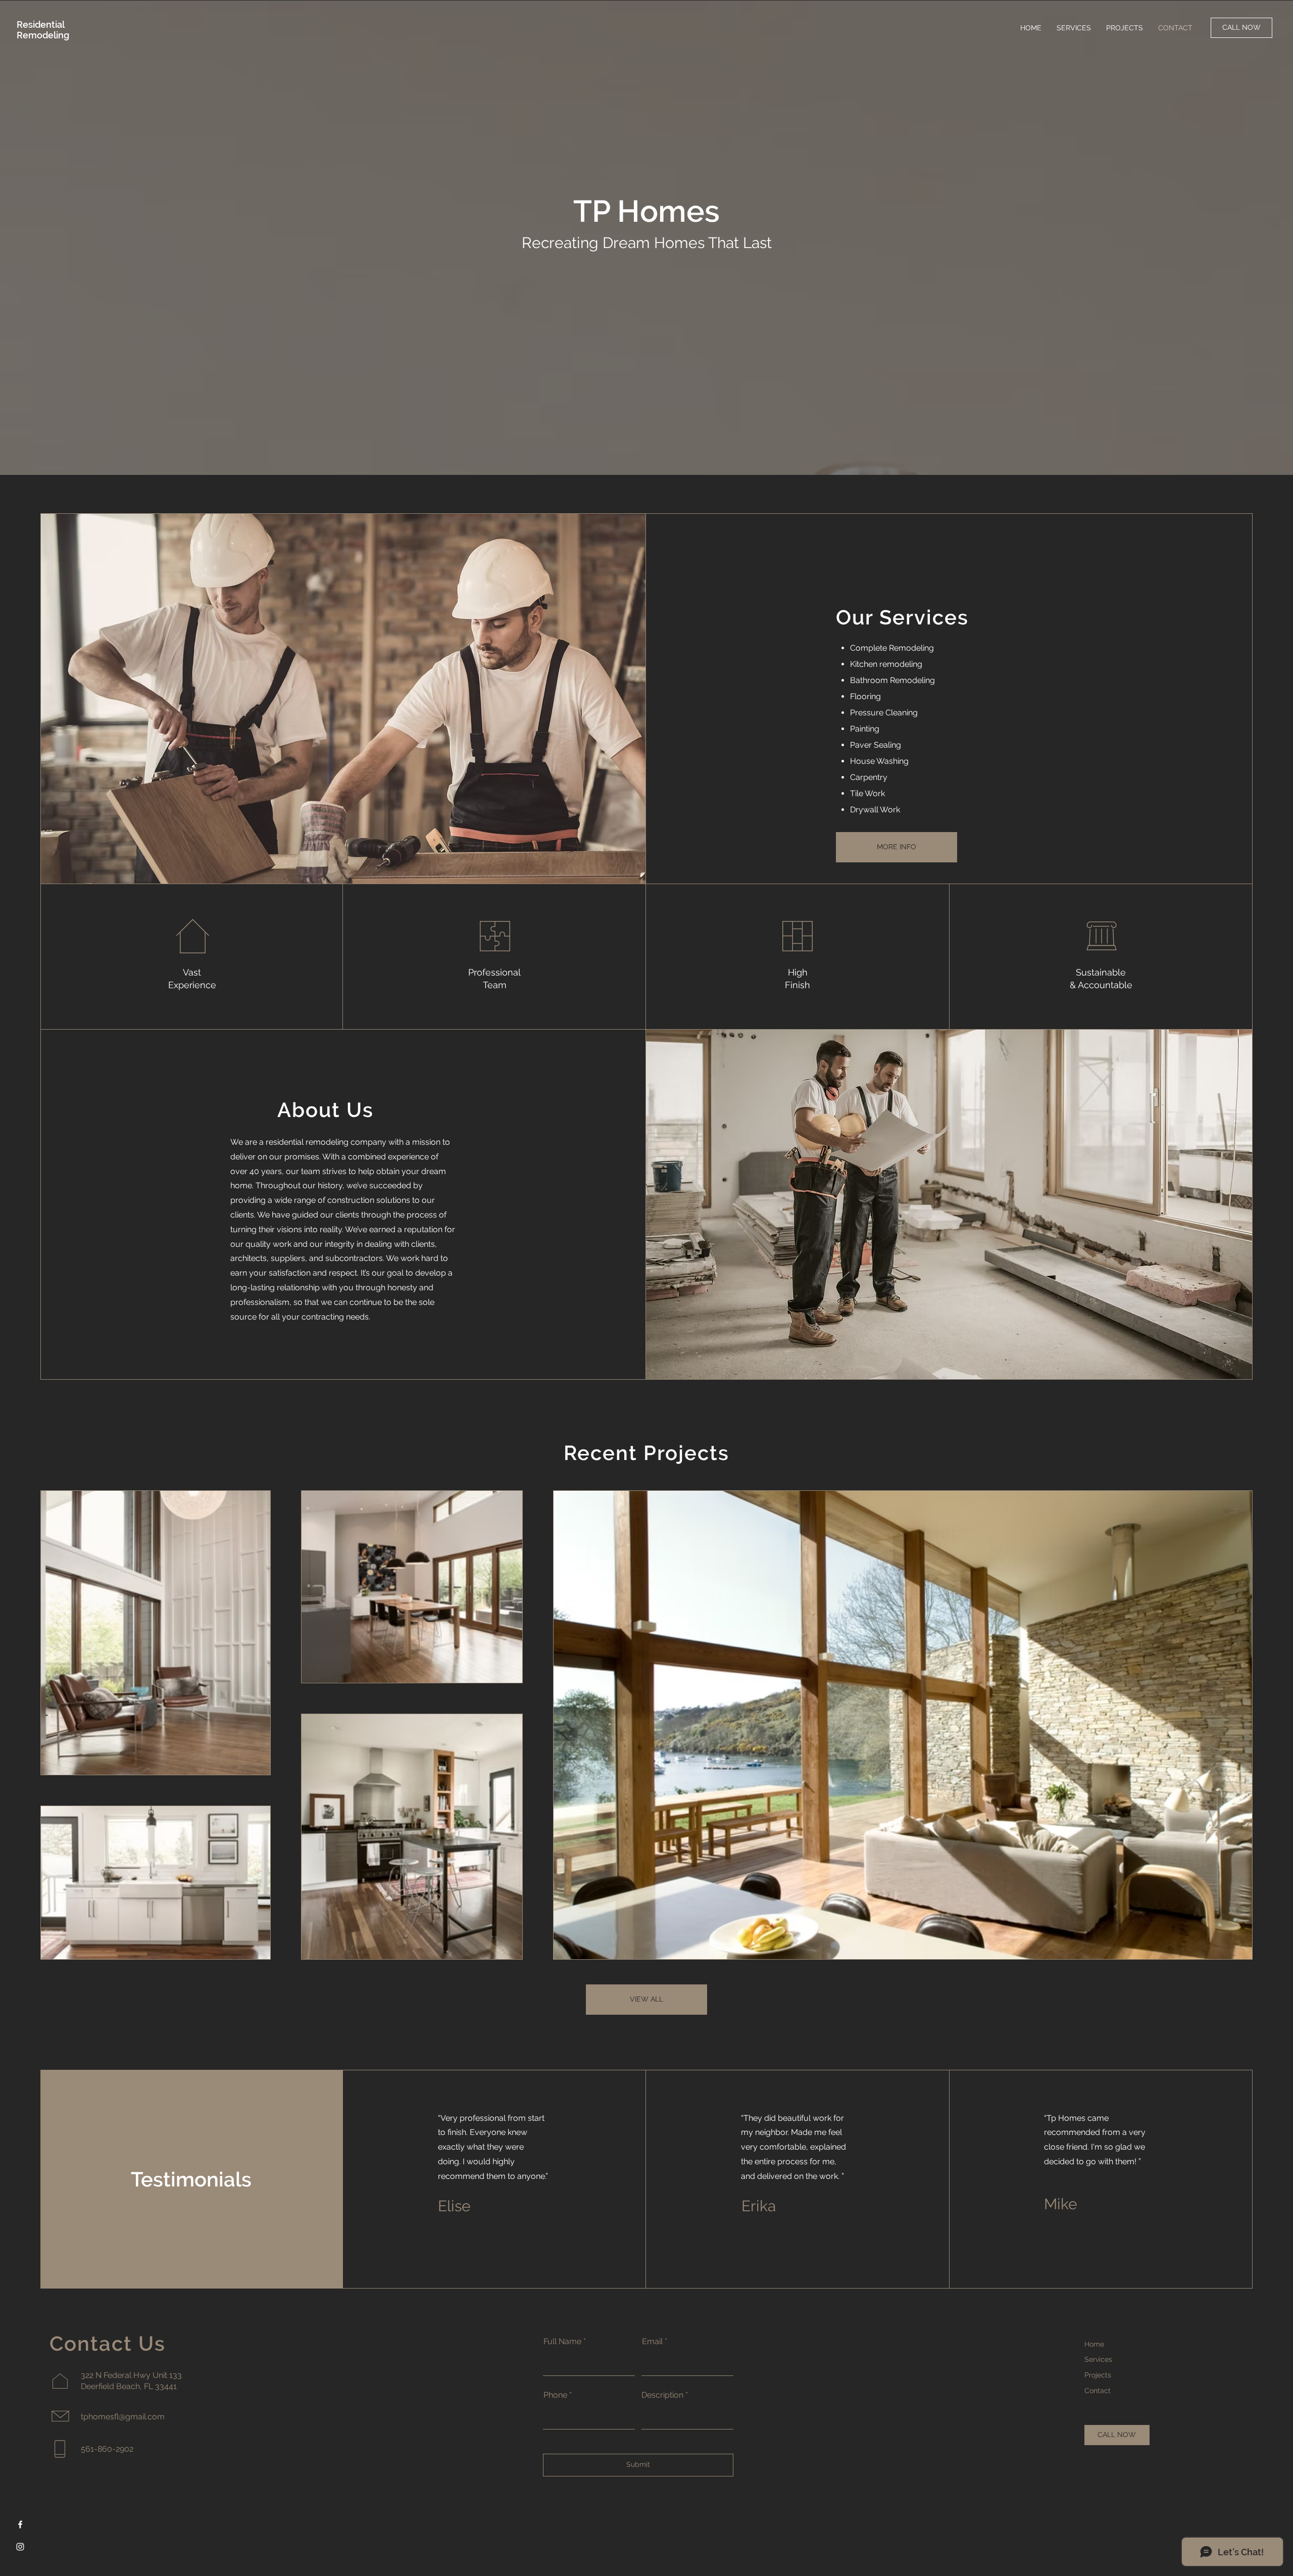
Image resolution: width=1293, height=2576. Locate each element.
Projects (1098, 2375)
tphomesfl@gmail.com (123, 2417)
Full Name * (565, 2342)
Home (1094, 2344)
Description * (665, 2395)
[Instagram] (20, 2547)
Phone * (558, 2395)
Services (1098, 2359)
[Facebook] (20, 2524)
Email (652, 2342)
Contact (1098, 2391)
